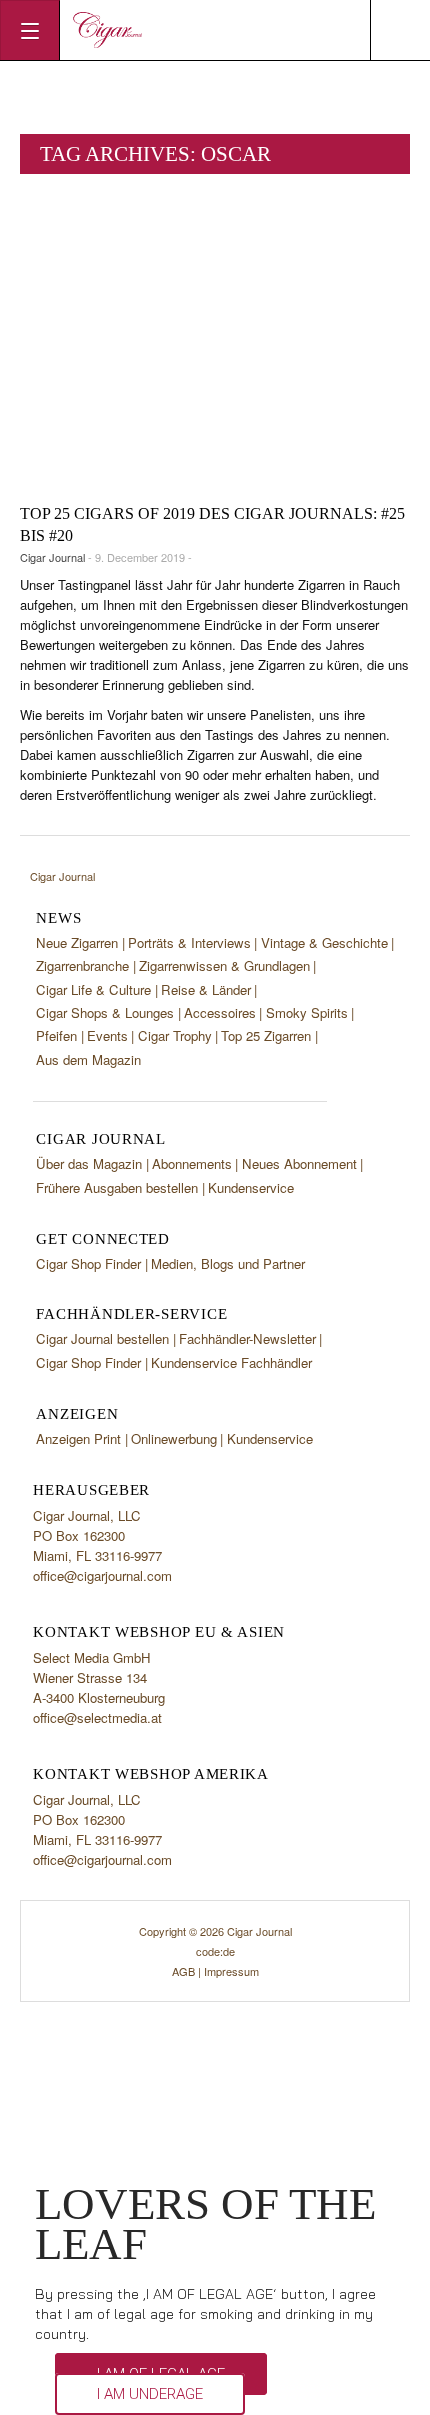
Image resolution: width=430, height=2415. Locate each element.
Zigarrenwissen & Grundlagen (224, 965)
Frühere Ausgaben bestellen (117, 1187)
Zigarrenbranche (82, 965)
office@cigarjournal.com (102, 1575)
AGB (183, 1971)
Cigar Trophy (175, 1035)
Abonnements (192, 1163)
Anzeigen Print (78, 1438)
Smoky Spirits (307, 1012)
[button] (150, 2394)
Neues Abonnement (299, 1163)
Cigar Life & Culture (93, 989)
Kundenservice (251, 1187)
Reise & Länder (206, 989)
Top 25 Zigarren (266, 1035)
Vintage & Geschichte (324, 942)
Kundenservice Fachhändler (231, 1362)
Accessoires (220, 1012)
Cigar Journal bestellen (102, 1338)
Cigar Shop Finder (88, 1263)
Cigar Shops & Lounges (105, 1012)
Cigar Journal (52, 557)
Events (107, 1035)
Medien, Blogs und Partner (228, 1263)
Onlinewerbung (174, 1438)
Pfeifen (56, 1035)
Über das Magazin (89, 1163)
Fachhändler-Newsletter (247, 1338)
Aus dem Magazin (88, 1059)
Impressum (231, 1971)
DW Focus (215, 30)
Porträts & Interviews (189, 942)
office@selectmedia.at (97, 1717)
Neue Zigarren (77, 942)
